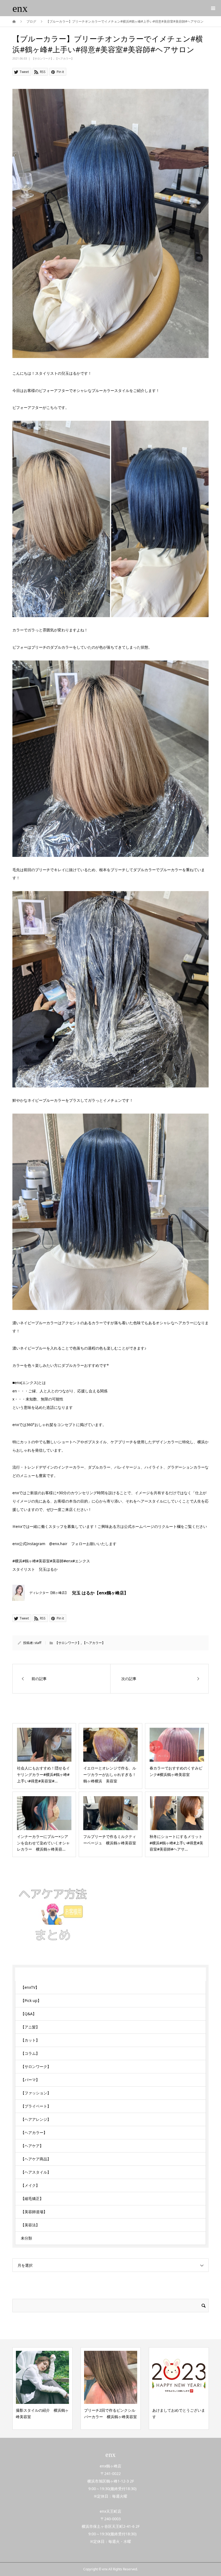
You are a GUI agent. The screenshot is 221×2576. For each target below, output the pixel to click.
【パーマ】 (30, 2080)
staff (38, 1643)
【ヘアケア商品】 (36, 2159)
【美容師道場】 (34, 2212)
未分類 (26, 2238)
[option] (42, 2389)
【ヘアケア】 (32, 2146)
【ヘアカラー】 (64, 58)
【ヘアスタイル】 (36, 2172)
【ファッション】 (36, 2093)
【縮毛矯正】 (32, 2198)
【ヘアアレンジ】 (36, 2119)
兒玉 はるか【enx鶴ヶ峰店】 (100, 1593)
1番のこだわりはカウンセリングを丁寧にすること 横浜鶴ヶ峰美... (179, 2417)
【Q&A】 (29, 2014)
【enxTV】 (30, 1987)
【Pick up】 (31, 2000)
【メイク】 (30, 2185)
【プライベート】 (36, 2106)
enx (20, 8)
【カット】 (30, 2040)
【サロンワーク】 (43, 58)
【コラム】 (30, 2053)
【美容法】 (30, 2225)
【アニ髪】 (30, 2027)
